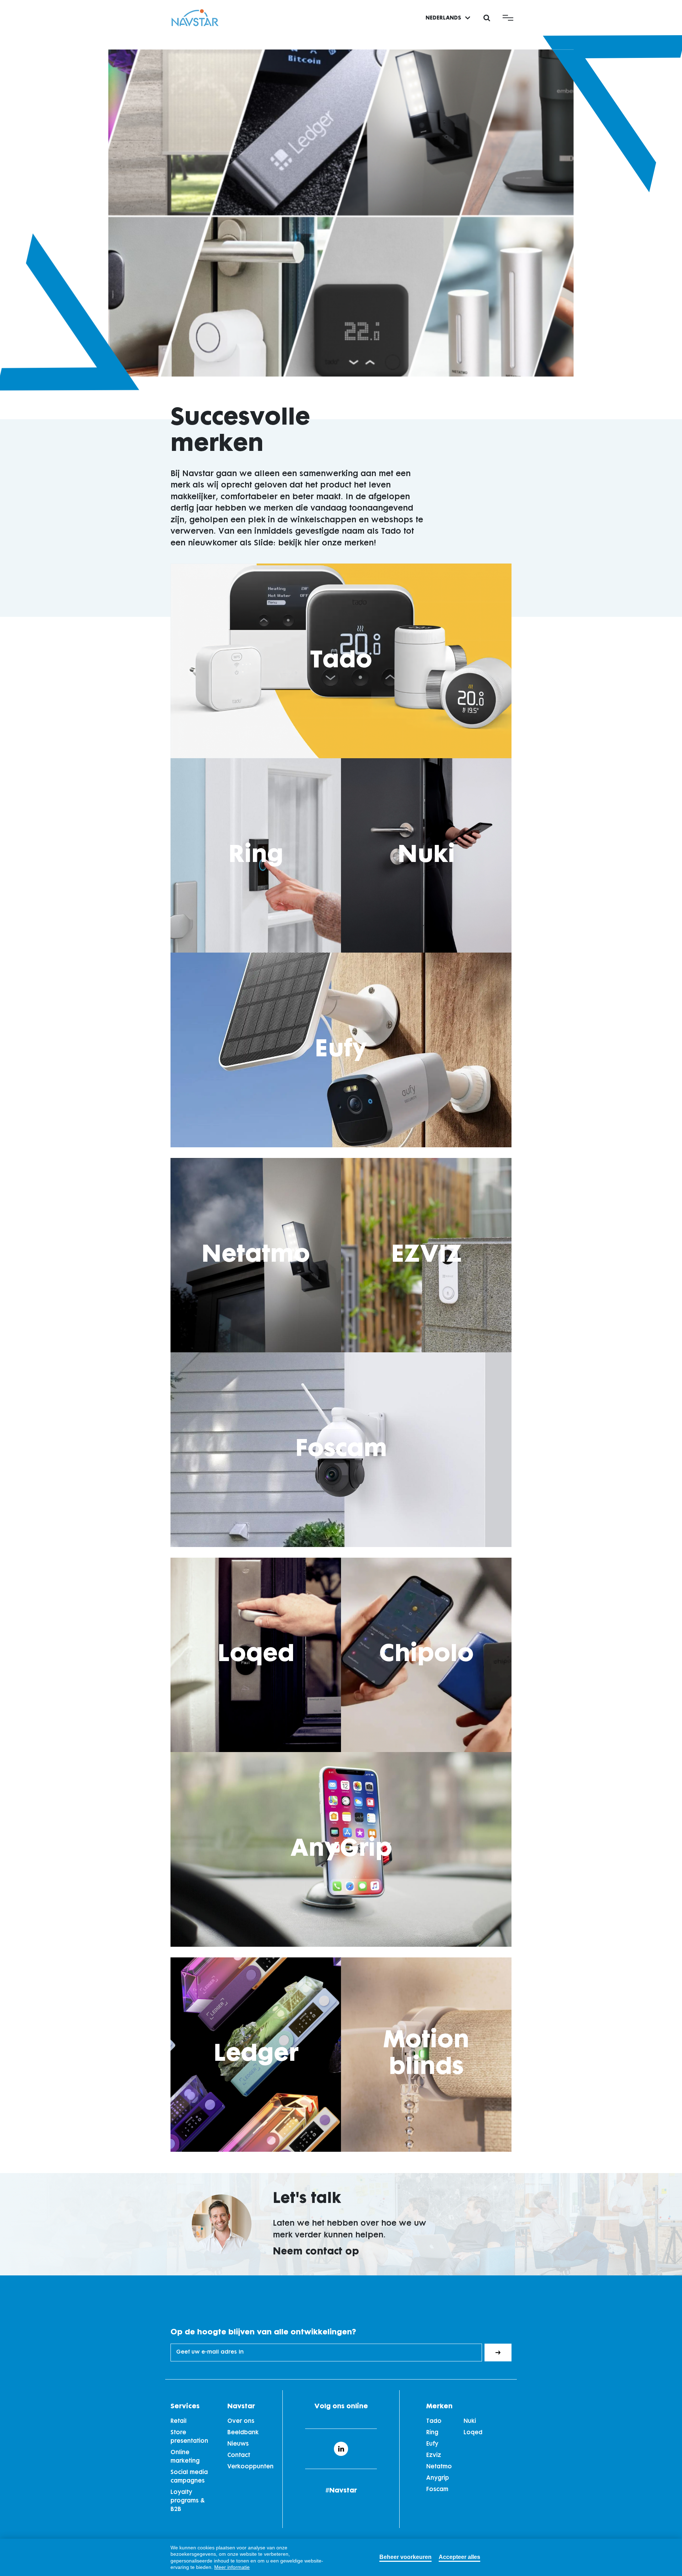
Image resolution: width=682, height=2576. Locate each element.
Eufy (341, 1050)
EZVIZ (426, 1255)
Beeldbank (243, 2433)
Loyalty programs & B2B (188, 2501)
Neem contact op (316, 2252)
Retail (178, 2421)
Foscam (341, 1450)
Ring (256, 855)
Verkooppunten (250, 2467)
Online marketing (185, 2457)
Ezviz (434, 2456)
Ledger (256, 2054)
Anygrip (438, 2478)
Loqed (256, 1655)
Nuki (426, 855)
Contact (239, 2456)
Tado (341, 661)
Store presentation (189, 2437)
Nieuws (238, 2444)
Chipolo (426, 1655)
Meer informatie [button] (232, 2567)
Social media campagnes (189, 2477)
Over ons (241, 2421)
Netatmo (256, 1255)
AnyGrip (341, 1849)
